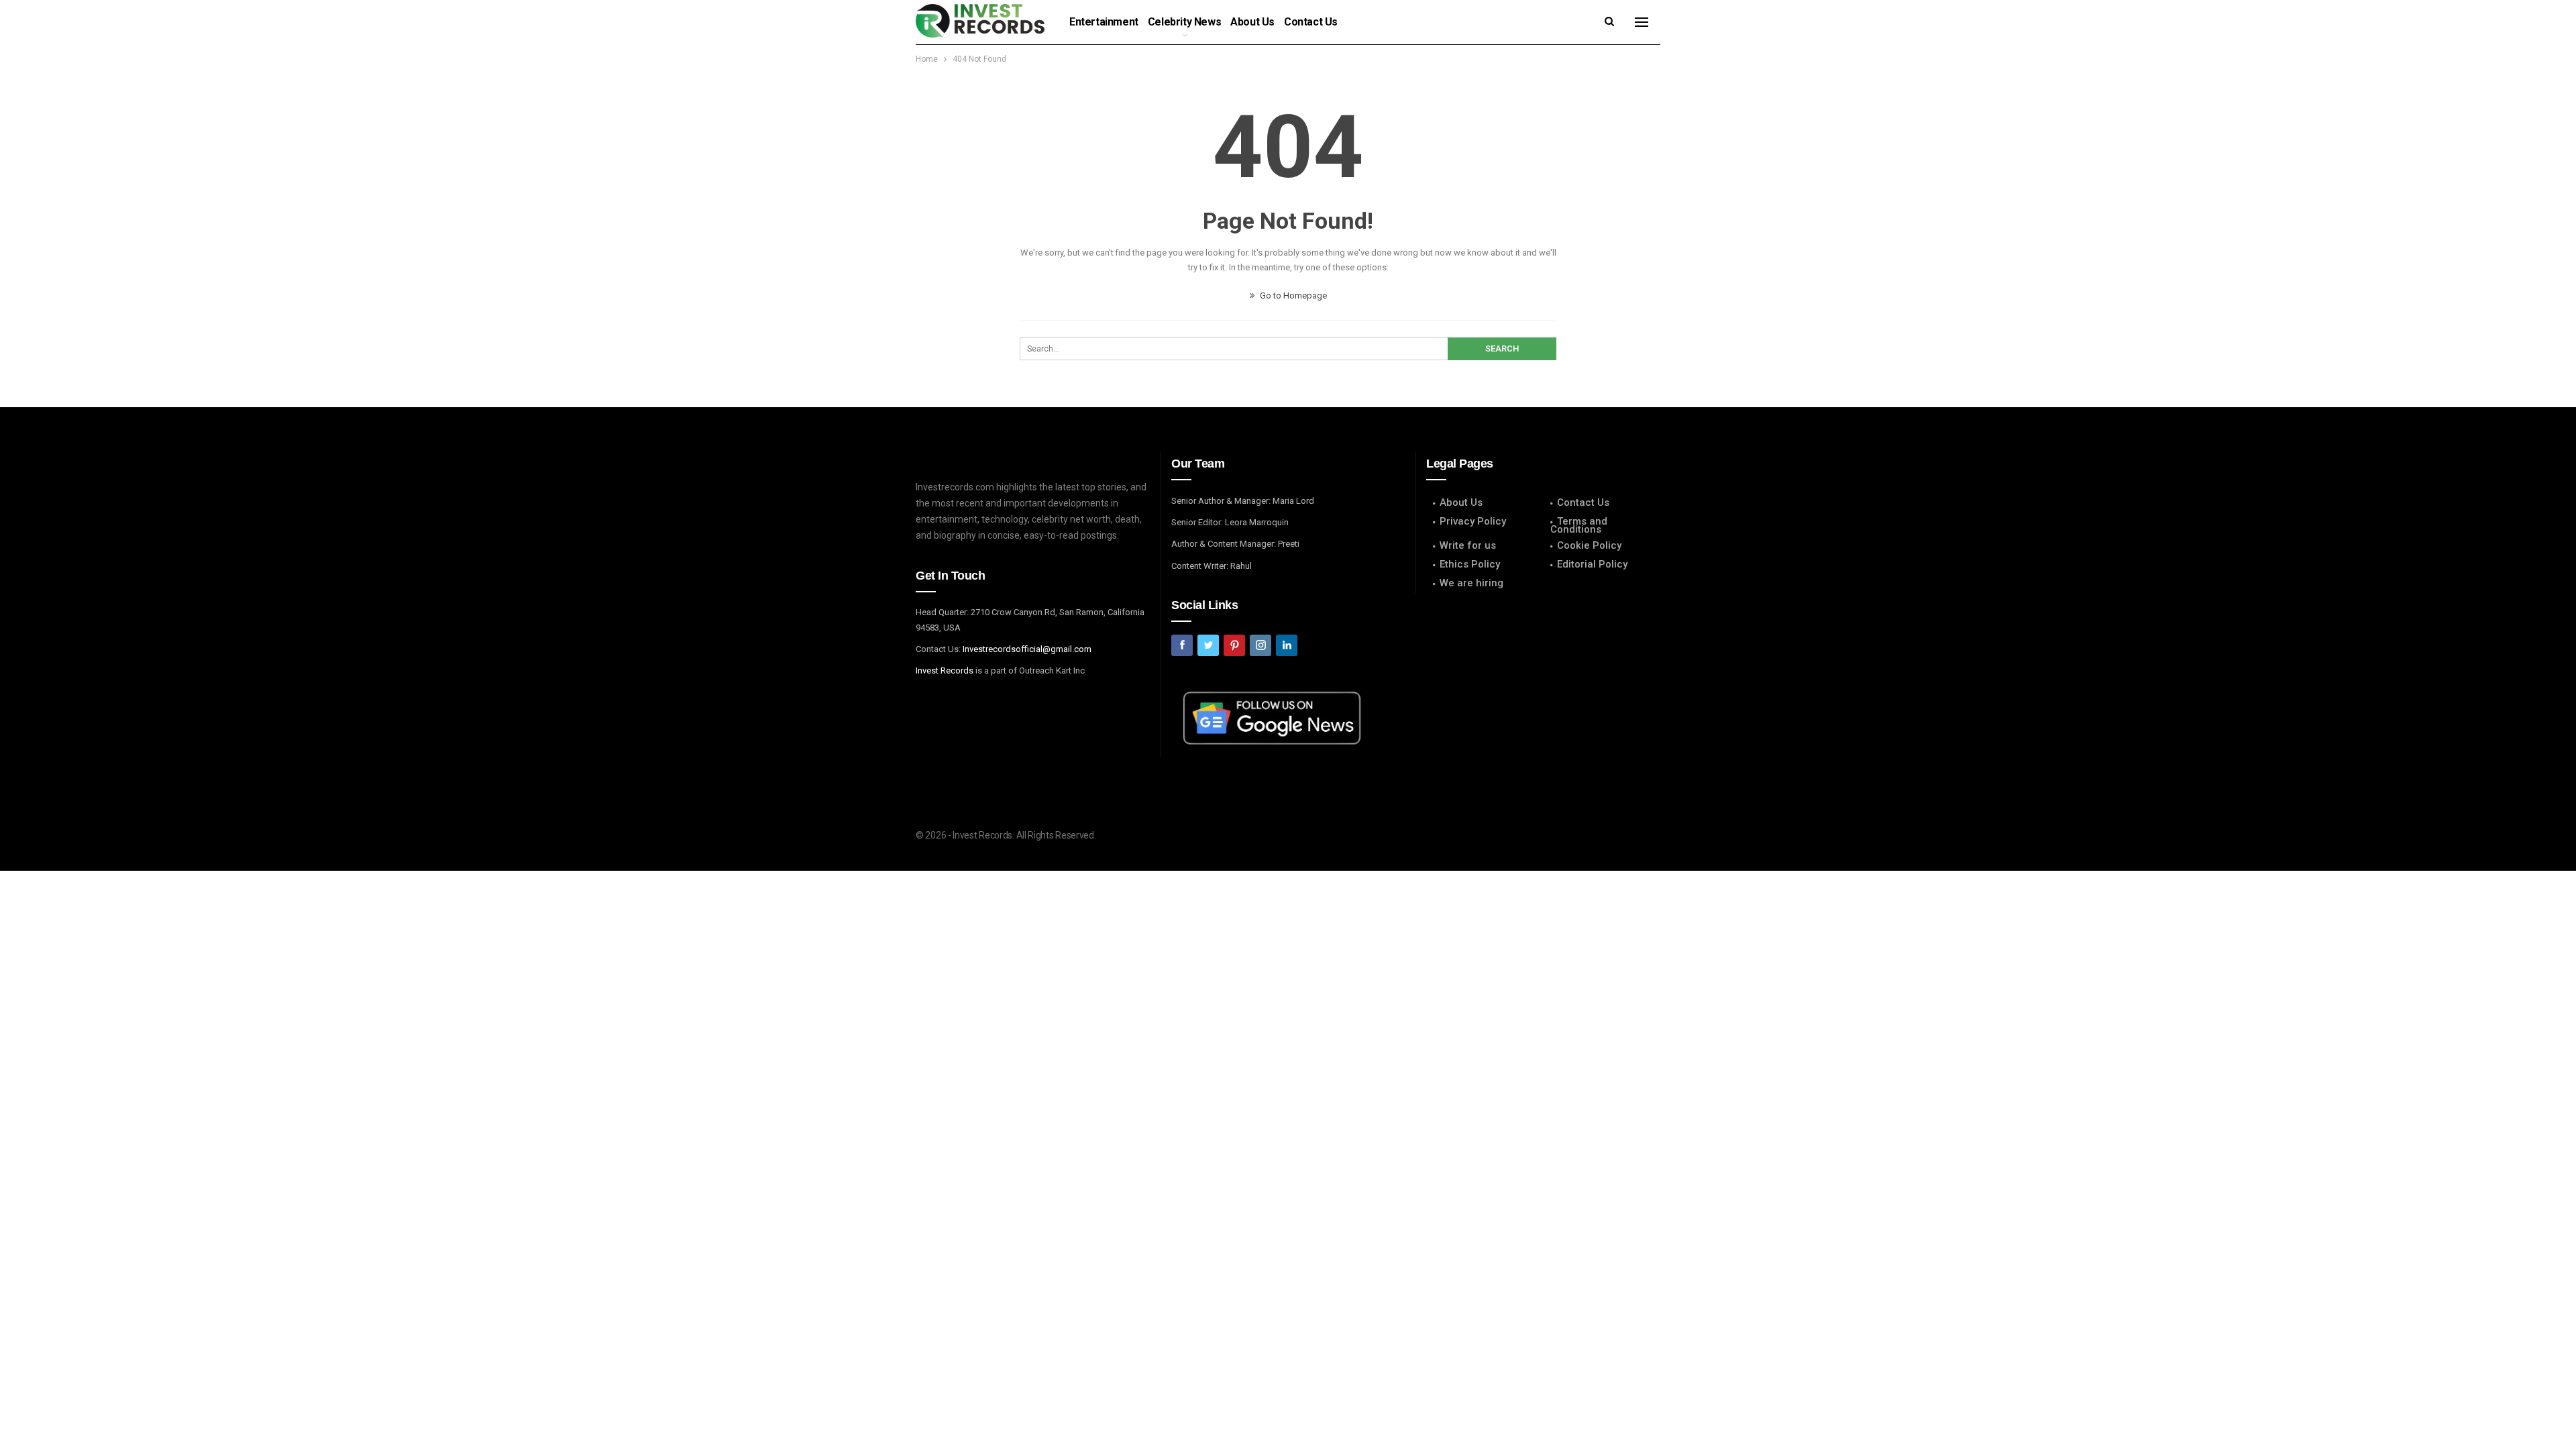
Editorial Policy (1592, 564)
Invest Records (945, 670)
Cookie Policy (1589, 545)
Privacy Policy (1473, 521)
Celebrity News (1184, 22)
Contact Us (1311, 22)
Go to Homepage (1292, 296)
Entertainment (1104, 22)
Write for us (1468, 545)
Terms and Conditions (1579, 525)
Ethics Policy (1470, 564)
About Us (1252, 22)
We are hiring (1471, 583)
